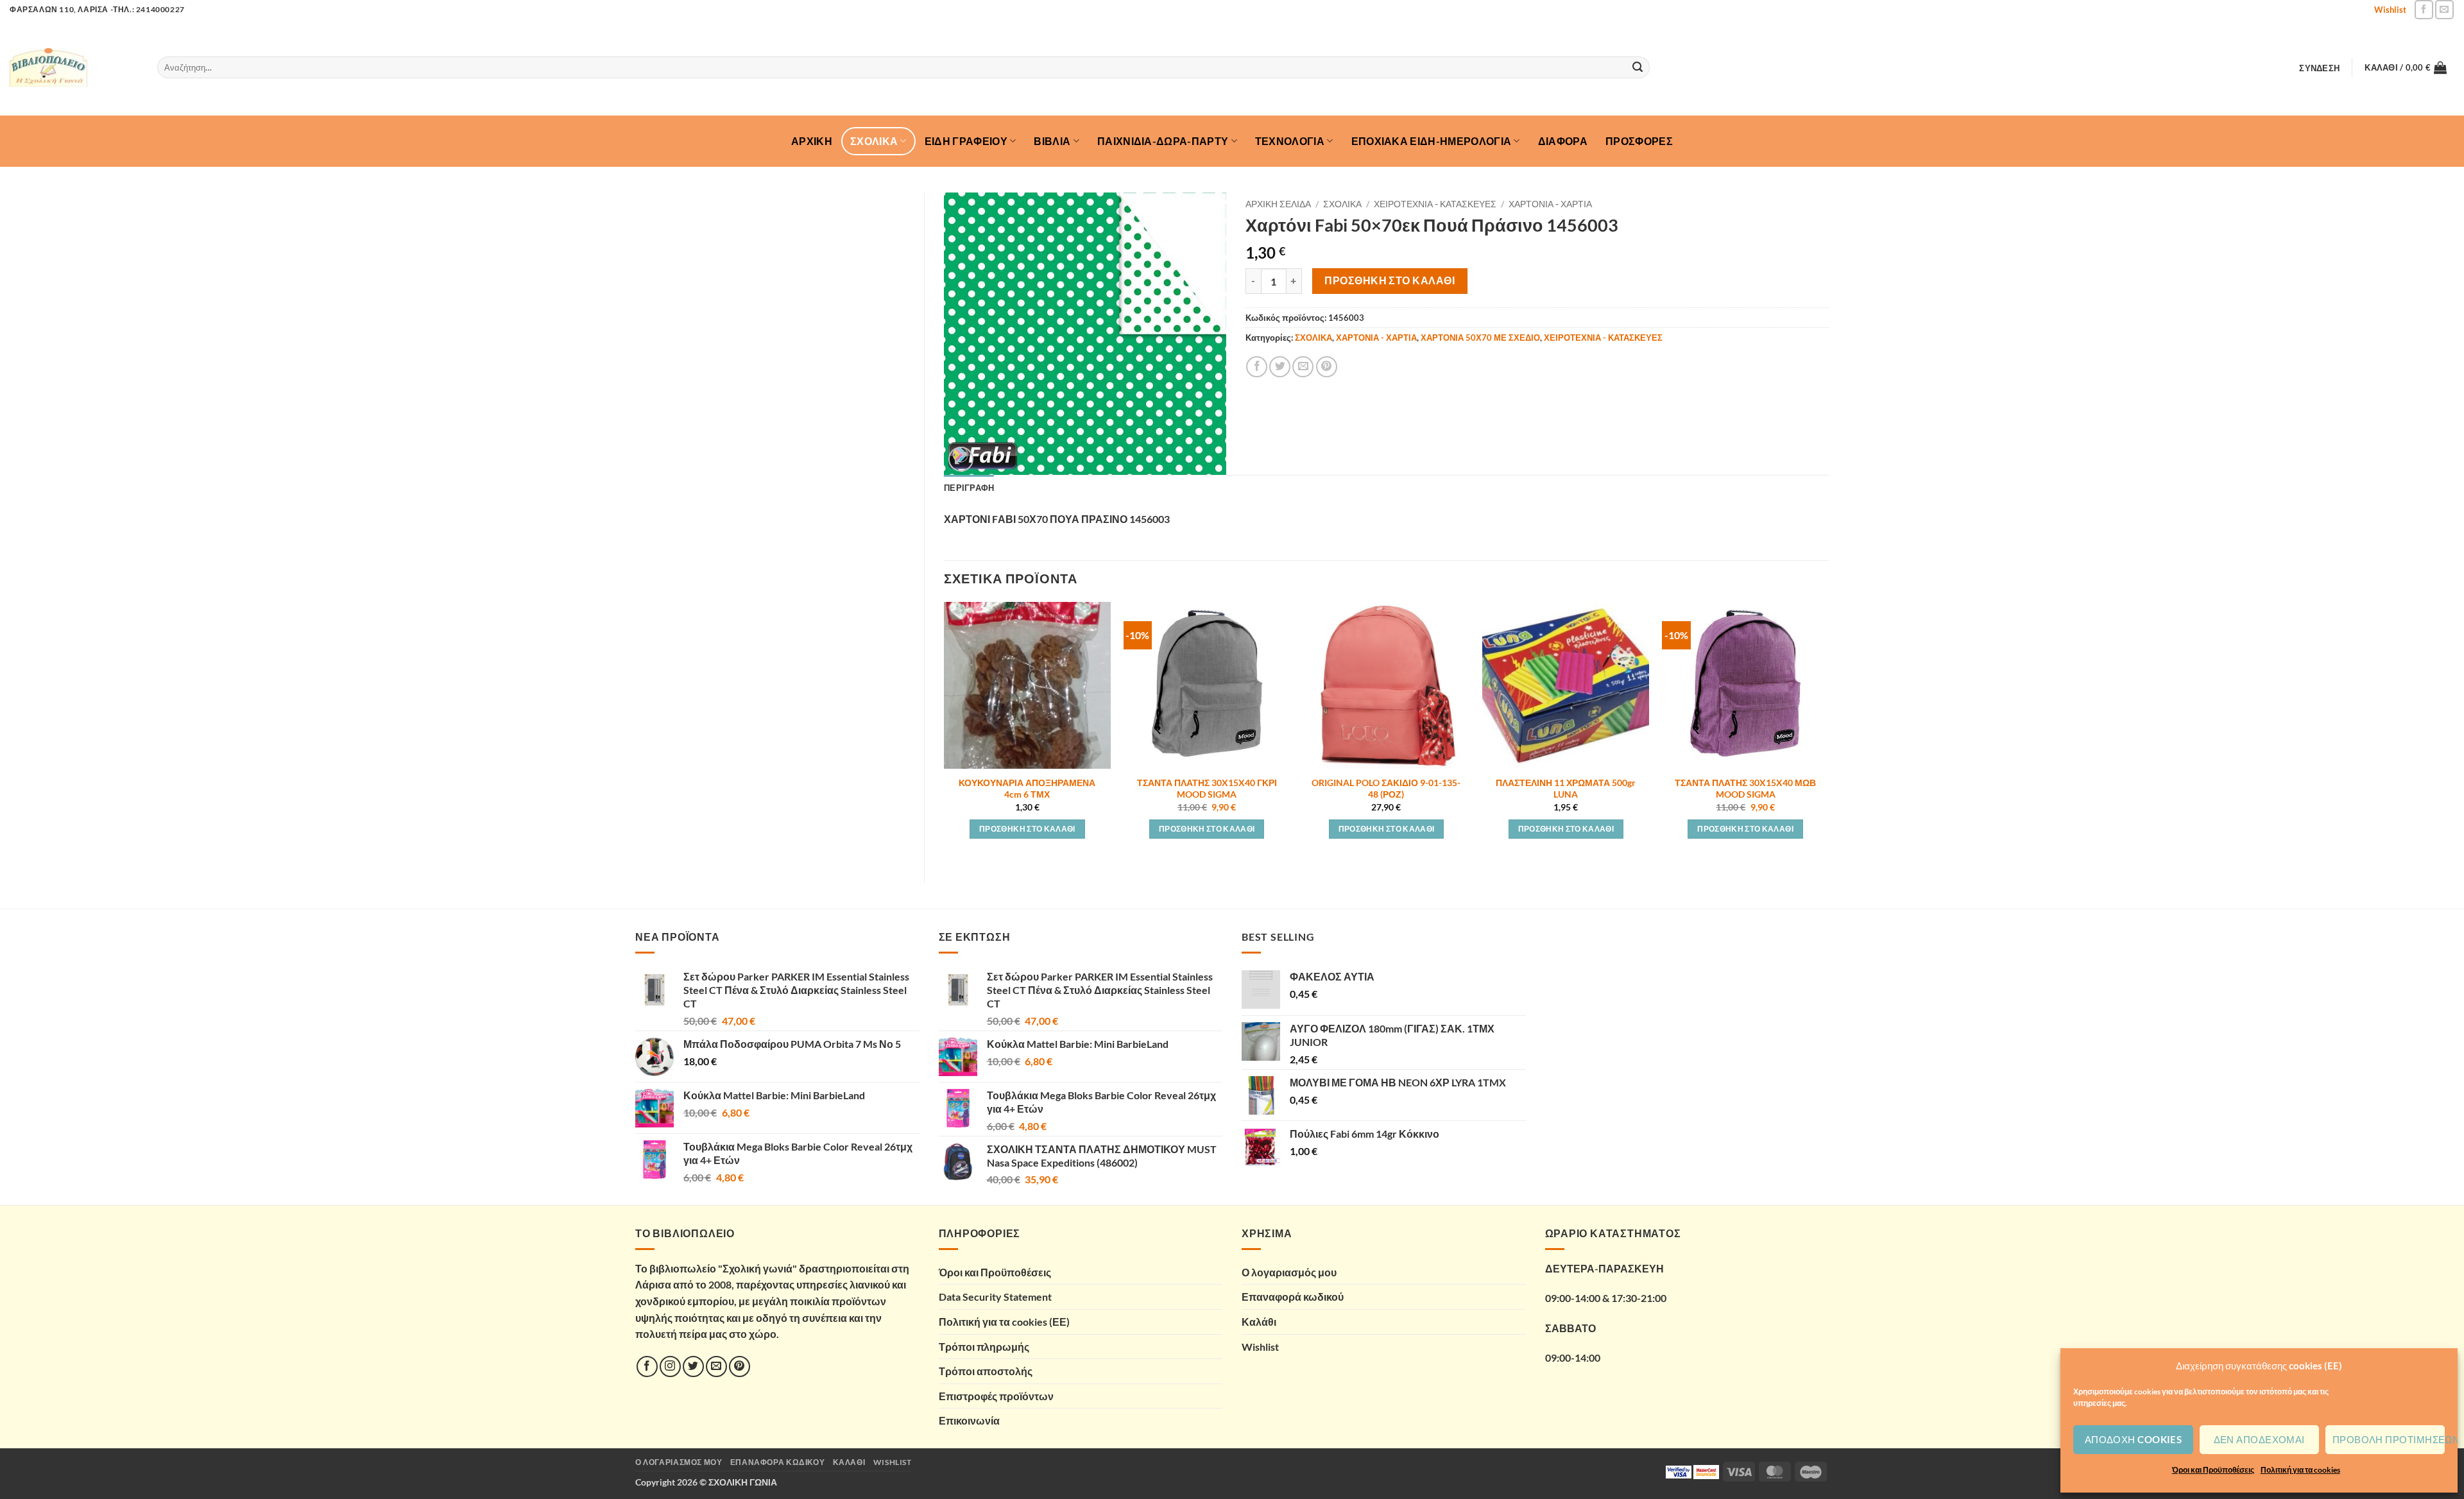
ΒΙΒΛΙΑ (1052, 141)
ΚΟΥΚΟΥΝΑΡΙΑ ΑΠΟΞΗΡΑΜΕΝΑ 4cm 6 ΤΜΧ (1027, 789)
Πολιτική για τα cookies (2300, 1470)
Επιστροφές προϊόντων (996, 1396)
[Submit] (1638, 67)
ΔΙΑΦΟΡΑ (1563, 141)
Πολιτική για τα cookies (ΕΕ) (1004, 1322)
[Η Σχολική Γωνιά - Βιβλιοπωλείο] (74, 67)
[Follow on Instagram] (670, 1366)
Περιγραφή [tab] (969, 488)
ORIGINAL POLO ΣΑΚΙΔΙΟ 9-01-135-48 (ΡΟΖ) (1386, 789)
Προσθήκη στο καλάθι (1390, 280)
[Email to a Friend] (1303, 367)
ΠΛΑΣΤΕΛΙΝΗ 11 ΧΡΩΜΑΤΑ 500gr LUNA (1566, 789)
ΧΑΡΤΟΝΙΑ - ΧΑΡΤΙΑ (1550, 204)
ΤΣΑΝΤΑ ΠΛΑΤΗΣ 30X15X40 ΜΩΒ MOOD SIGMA (1745, 789)
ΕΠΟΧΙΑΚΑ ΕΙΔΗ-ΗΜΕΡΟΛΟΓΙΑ (1432, 141)
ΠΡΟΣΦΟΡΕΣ (1639, 141)
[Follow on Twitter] (693, 1366)
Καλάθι (1259, 1322)
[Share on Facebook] (1257, 367)
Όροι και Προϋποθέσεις (2213, 1470)
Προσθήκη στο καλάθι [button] (1027, 829)
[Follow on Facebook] (2424, 9)
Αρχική (812, 141)
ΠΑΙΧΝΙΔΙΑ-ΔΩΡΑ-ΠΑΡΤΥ (1163, 141)
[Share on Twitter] (1280, 367)
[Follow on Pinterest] (740, 1366)
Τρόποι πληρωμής (984, 1347)
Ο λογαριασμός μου (1289, 1272)
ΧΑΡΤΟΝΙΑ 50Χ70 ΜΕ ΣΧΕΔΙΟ (1480, 338)
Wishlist (2390, 10)
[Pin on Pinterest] (1327, 367)
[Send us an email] (2444, 9)
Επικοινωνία (969, 1420)
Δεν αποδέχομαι (2259, 1439)
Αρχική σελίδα (1278, 204)
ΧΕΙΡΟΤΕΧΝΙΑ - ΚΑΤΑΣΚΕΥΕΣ (1435, 204)
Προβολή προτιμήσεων (2389, 1439)
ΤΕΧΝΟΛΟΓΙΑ (1290, 141)
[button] (2320, 68)
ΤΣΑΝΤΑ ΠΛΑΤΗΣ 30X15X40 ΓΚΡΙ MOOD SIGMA (1207, 789)
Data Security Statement (995, 1297)
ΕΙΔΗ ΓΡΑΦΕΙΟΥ (966, 141)
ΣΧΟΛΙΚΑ (874, 141)
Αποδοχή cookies (2134, 1439)
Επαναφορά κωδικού (1293, 1297)
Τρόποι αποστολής (986, 1371)
